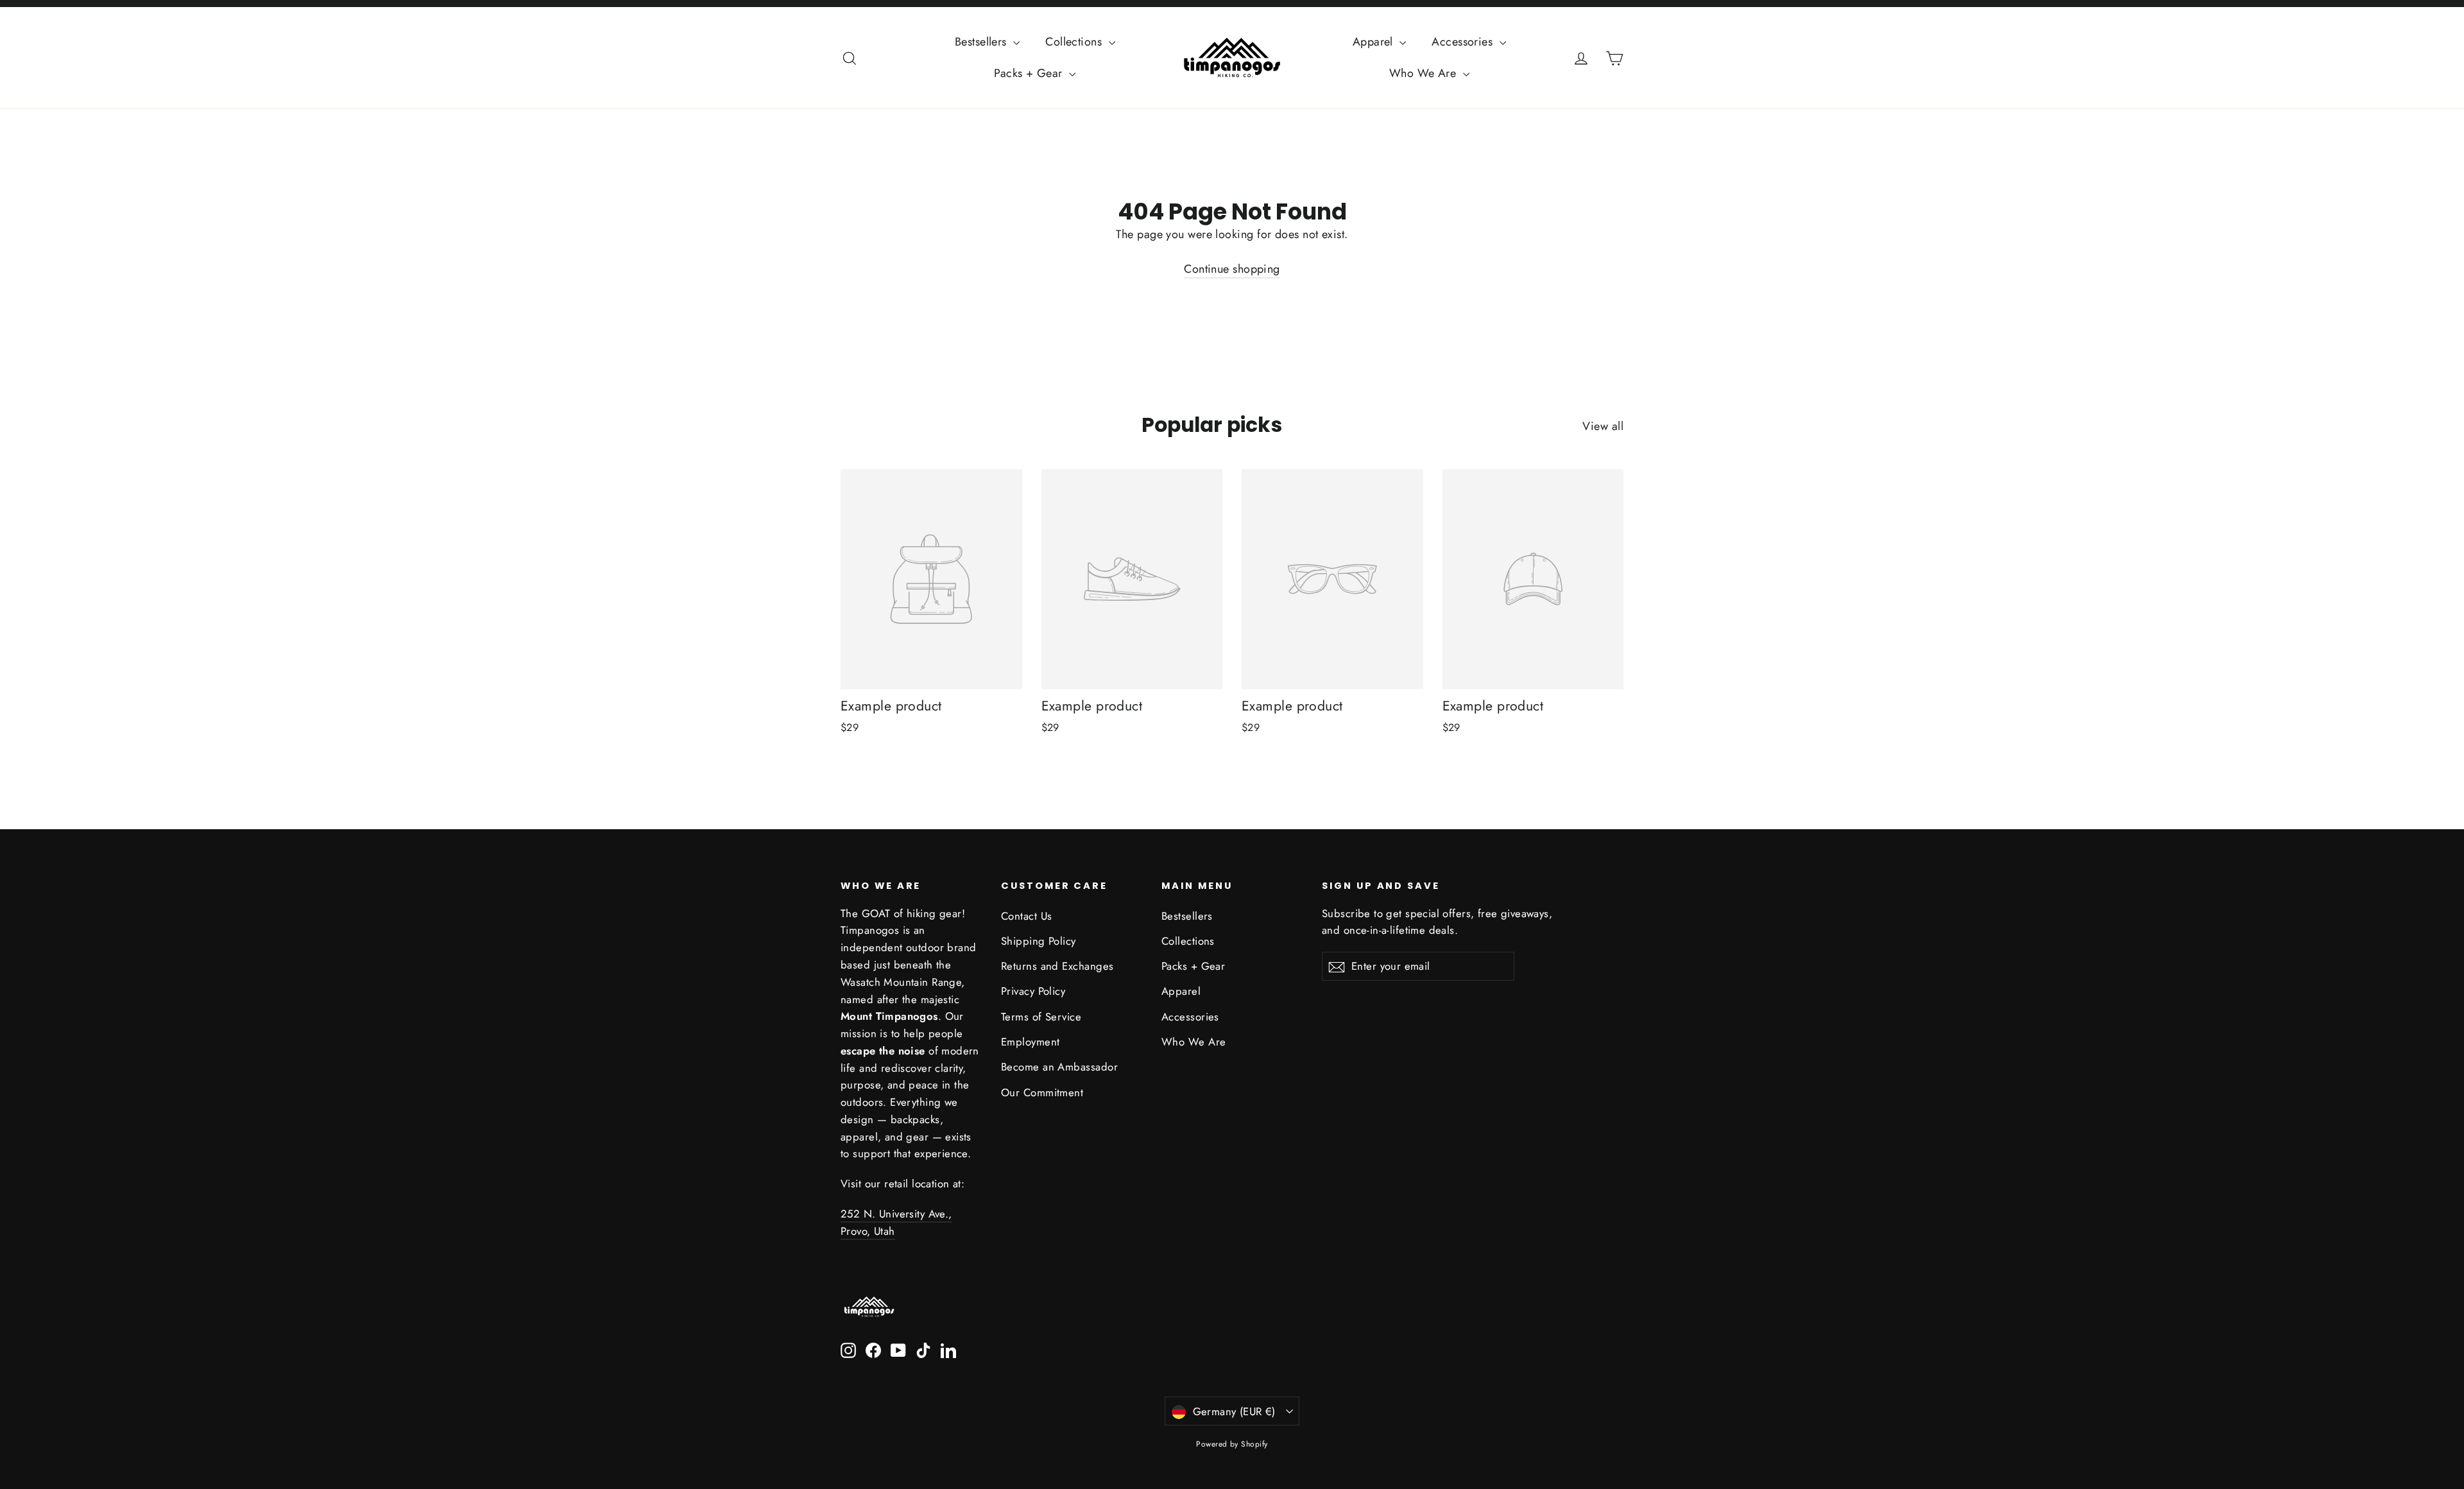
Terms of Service (1041, 1017)
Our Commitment (1042, 1092)
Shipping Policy (1039, 941)
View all (1603, 426)
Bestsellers (982, 42)
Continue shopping (1232, 269)
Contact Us (1027, 916)
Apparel (1375, 42)
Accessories (1464, 42)
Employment (1031, 1042)
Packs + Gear (1030, 73)
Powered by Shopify (1232, 1444)
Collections (1075, 42)
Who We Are (1425, 73)
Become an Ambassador (1059, 1067)
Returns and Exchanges (1057, 966)
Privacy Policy (1033, 991)
